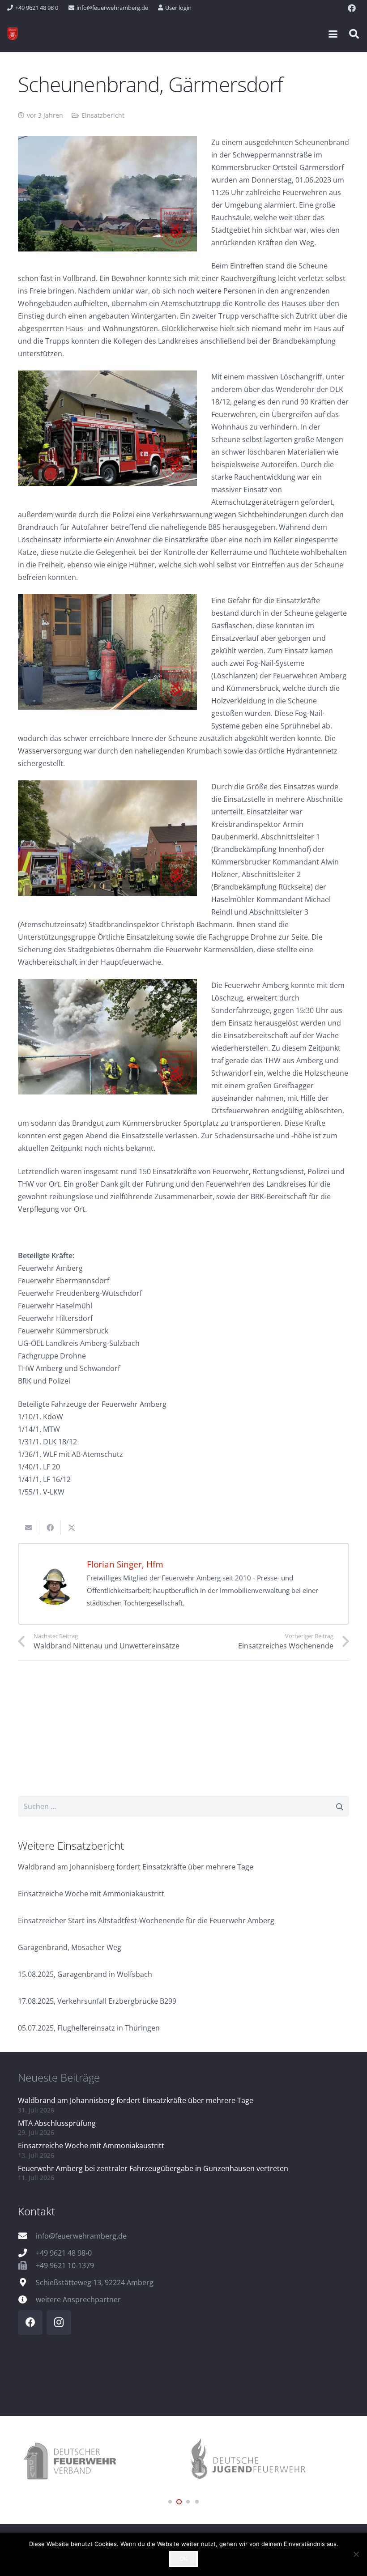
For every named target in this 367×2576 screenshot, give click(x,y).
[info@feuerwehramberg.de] (27, 2236)
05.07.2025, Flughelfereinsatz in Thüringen (89, 2028)
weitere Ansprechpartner (78, 2299)
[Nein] (356, 2554)
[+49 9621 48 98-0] (27, 2253)
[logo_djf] (137, 2462)
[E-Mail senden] (29, 1528)
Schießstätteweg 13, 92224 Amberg (95, 2282)
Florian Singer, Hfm (125, 1564)
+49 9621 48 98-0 (64, 2253)
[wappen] (13, 34)
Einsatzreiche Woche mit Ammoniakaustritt (91, 1894)
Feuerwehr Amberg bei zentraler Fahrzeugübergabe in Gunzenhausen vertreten (153, 2168)
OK (183, 2559)
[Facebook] (352, 8)
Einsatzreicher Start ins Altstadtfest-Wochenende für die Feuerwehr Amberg (146, 1920)
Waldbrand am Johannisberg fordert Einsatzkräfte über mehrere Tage (136, 1867)
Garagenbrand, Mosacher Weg (70, 1947)
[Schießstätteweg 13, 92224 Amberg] (27, 2282)
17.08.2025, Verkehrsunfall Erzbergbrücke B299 (97, 2001)
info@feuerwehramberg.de (81, 2236)
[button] (333, 34)
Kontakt (36, 2211)
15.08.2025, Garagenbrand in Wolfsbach (85, 1974)
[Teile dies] (50, 1528)
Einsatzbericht (103, 115)
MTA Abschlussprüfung (57, 2123)
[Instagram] (59, 2323)
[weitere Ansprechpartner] (27, 2299)
